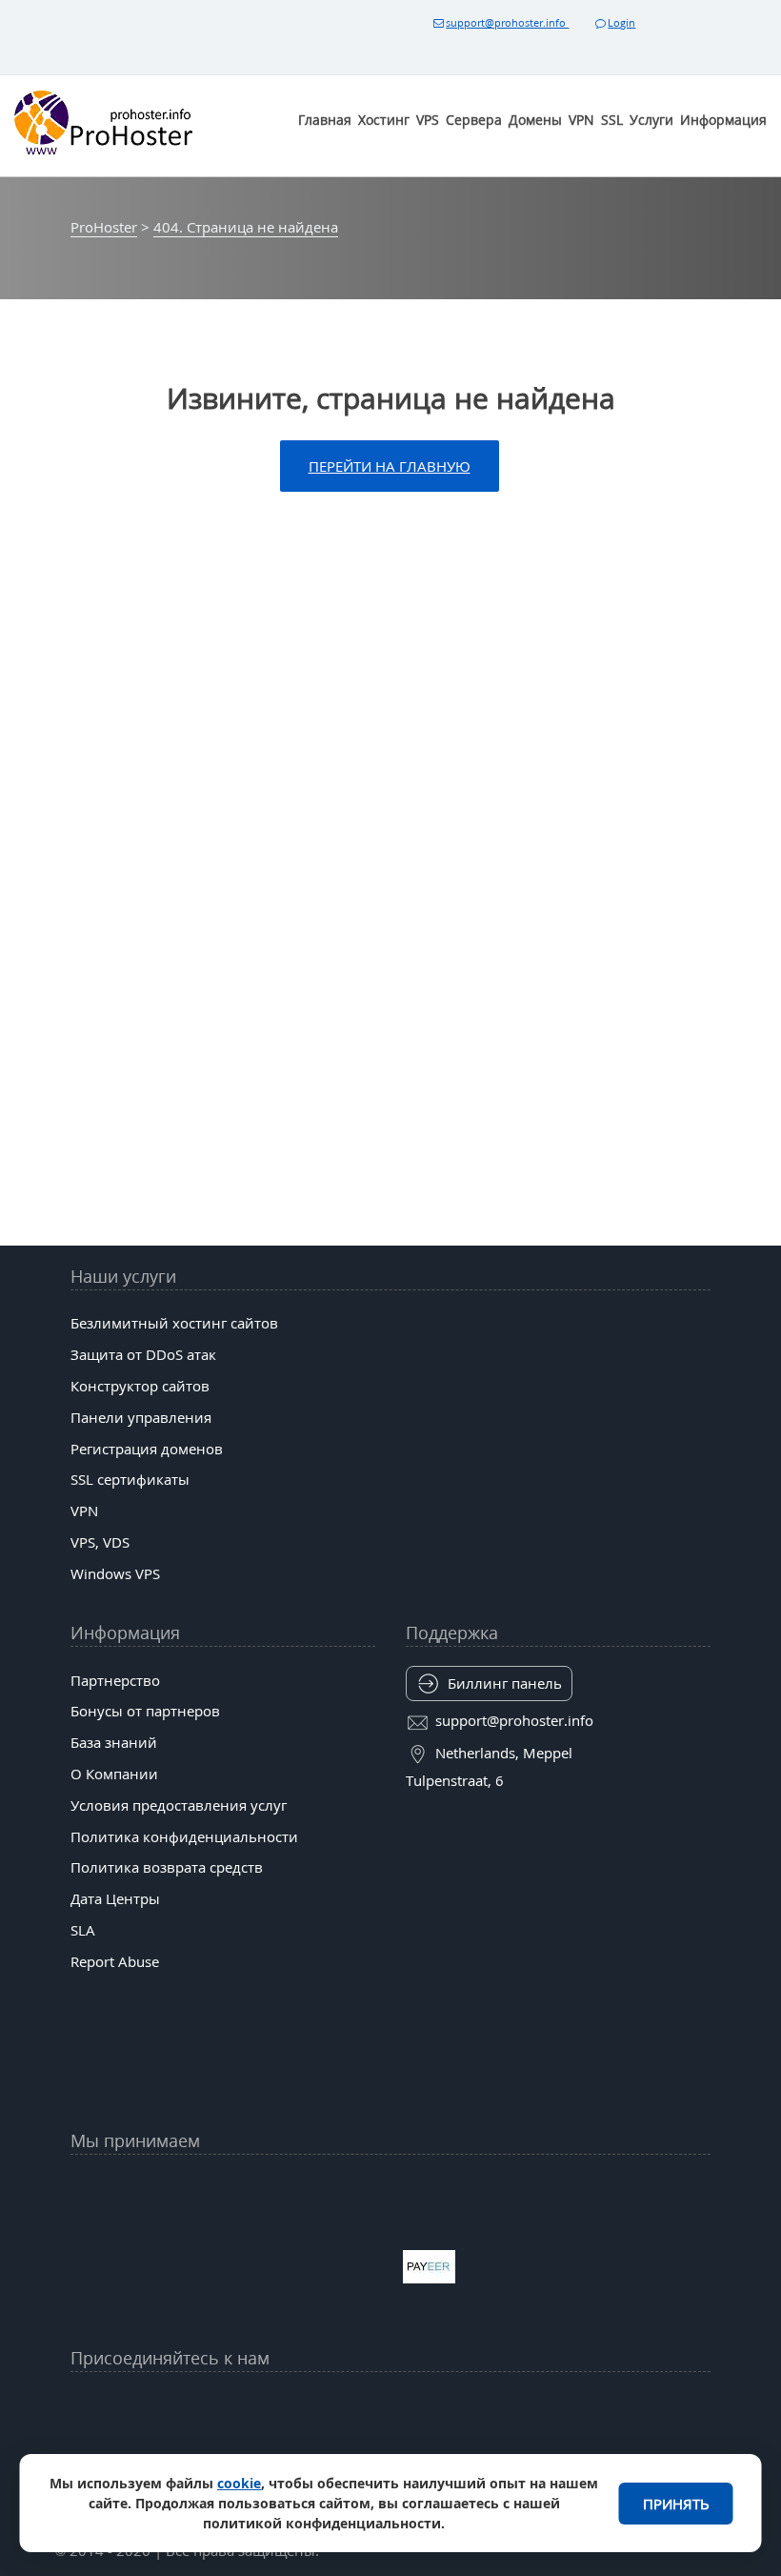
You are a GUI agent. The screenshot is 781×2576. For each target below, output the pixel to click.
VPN (581, 120)
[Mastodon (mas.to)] (182, 2452)
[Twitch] (321, 2452)
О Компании (114, 1774)
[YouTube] (182, 2405)
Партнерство (115, 1680)
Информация (723, 120)
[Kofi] (530, 2452)
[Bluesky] (460, 2405)
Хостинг (384, 120)
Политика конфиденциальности (184, 1836)
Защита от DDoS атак (143, 1354)
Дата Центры (115, 1898)
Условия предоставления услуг (179, 1805)
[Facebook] (251, 2405)
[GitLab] (251, 2452)
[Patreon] (599, 2405)
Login (621, 22)
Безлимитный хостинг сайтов (174, 1323)
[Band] (530, 2405)
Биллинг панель (505, 1683)
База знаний (114, 1742)
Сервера (474, 120)
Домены (535, 120)
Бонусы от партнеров (145, 1711)
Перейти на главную (390, 466)
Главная (325, 120)
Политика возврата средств (167, 1867)
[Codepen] (599, 2452)
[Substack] (460, 2452)
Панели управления (141, 1417)
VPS (428, 120)
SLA (83, 1930)
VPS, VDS (100, 1542)
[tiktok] (390, 2405)
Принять (676, 2504)
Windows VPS (115, 1573)
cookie (239, 2483)
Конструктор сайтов (140, 1386)
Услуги (651, 120)
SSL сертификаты (130, 1479)
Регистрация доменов (147, 1449)
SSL (612, 120)
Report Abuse (115, 1961)
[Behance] (390, 2452)
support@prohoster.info (507, 22)
